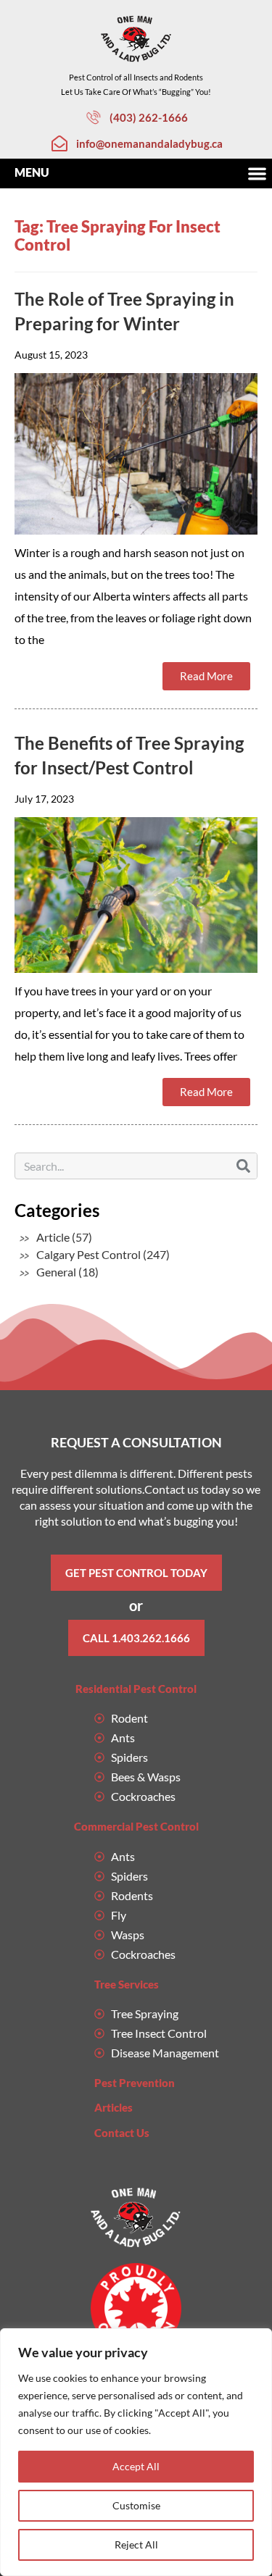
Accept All (136, 2466)
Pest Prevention (135, 2083)
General (56, 1272)
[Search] (243, 1166)
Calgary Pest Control (88, 1254)
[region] (136, 2452)
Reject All (136, 2544)
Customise (136, 2505)
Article (53, 1237)
